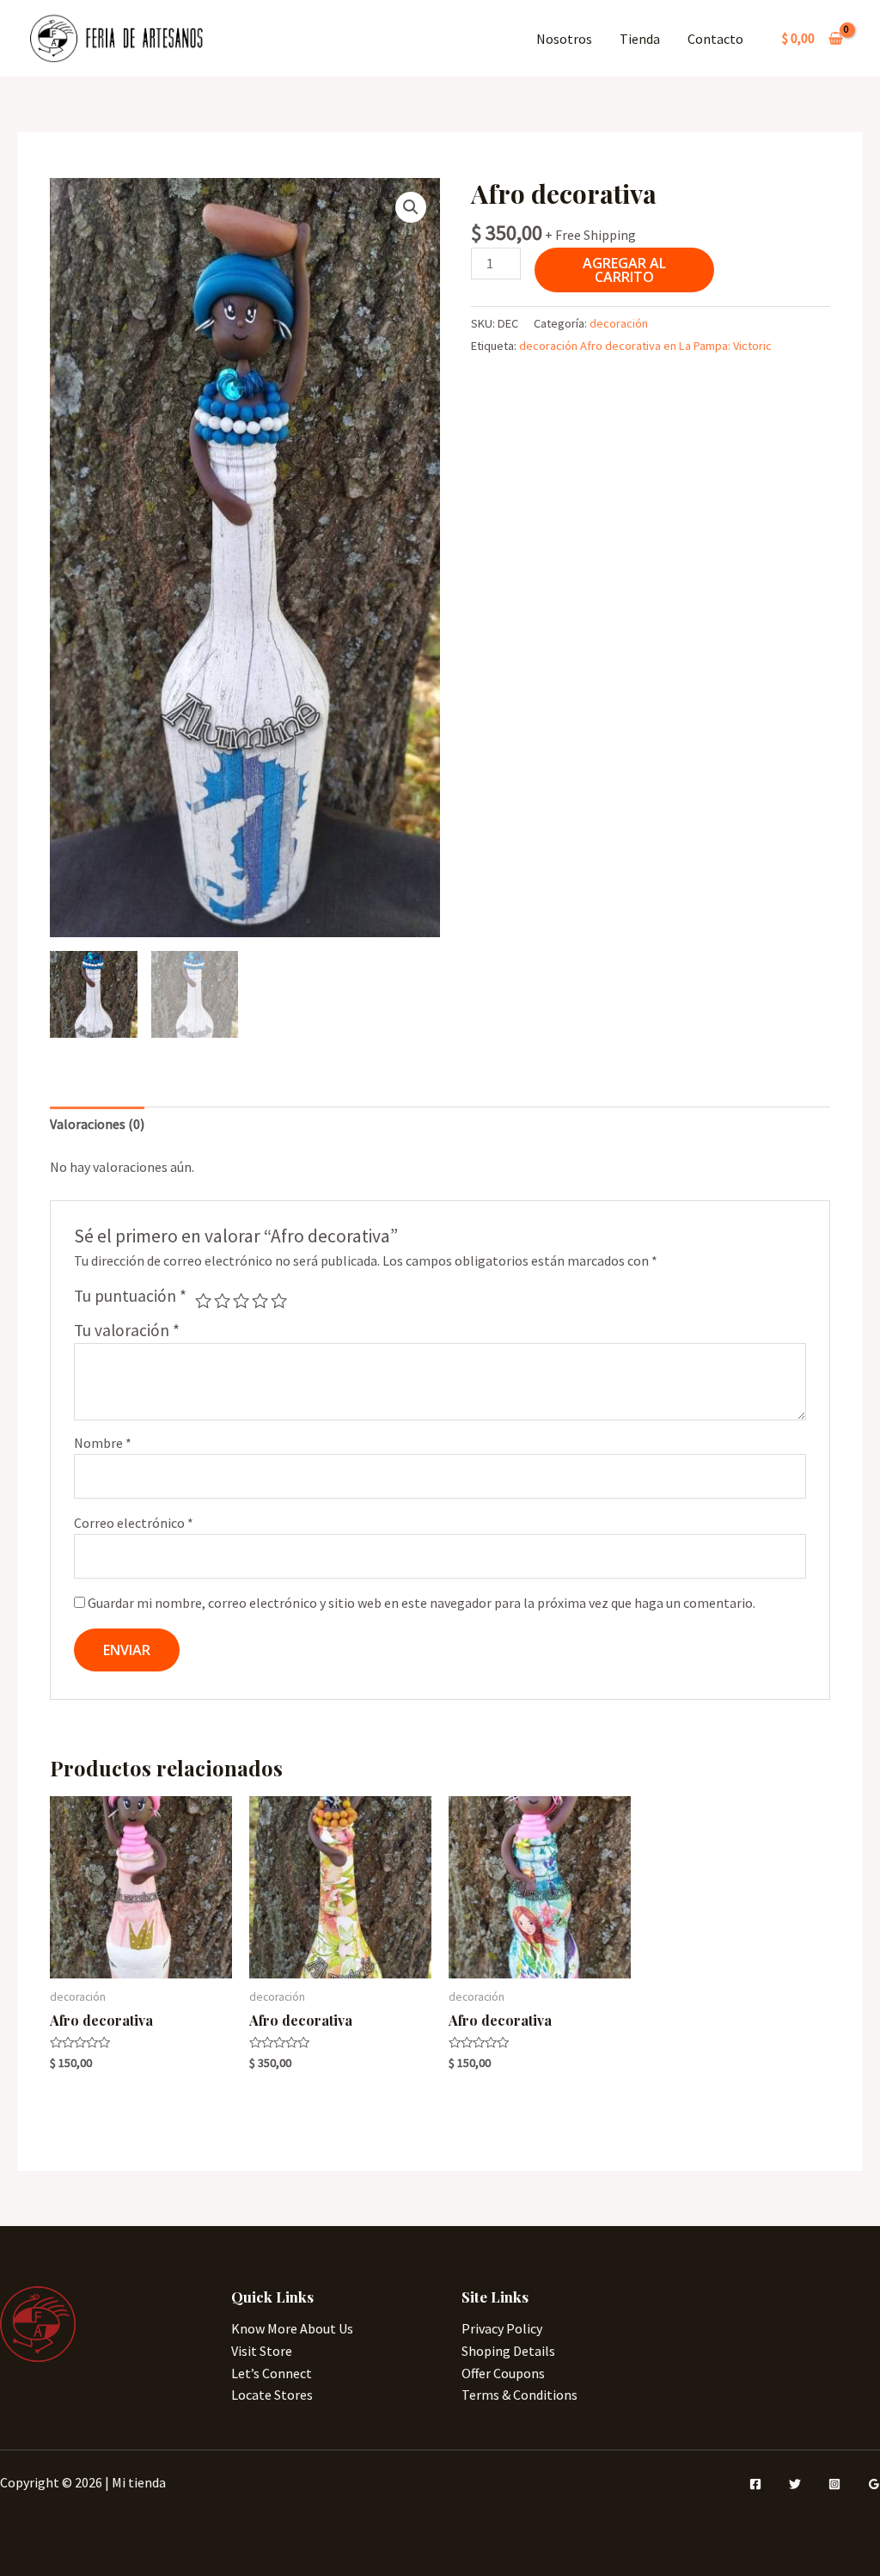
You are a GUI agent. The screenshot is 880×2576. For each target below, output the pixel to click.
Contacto (715, 39)
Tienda (640, 39)
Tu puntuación (130, 1296)
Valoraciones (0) (97, 1124)
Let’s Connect (272, 2373)
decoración (619, 323)
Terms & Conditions (519, 2395)
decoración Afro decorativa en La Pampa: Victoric (645, 346)
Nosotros (564, 39)
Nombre (103, 1443)
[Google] (874, 2484)
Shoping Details (508, 2351)
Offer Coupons (503, 2373)
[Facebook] (755, 2484)
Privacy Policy (502, 2328)
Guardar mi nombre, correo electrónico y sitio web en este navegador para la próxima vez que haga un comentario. (422, 1603)
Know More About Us (292, 2328)
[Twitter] (795, 2484)
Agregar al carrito (624, 270)
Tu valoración (127, 1330)
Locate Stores (272, 2395)
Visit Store (262, 2351)
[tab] (97, 1125)
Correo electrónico (134, 1523)
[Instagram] (834, 2484)
